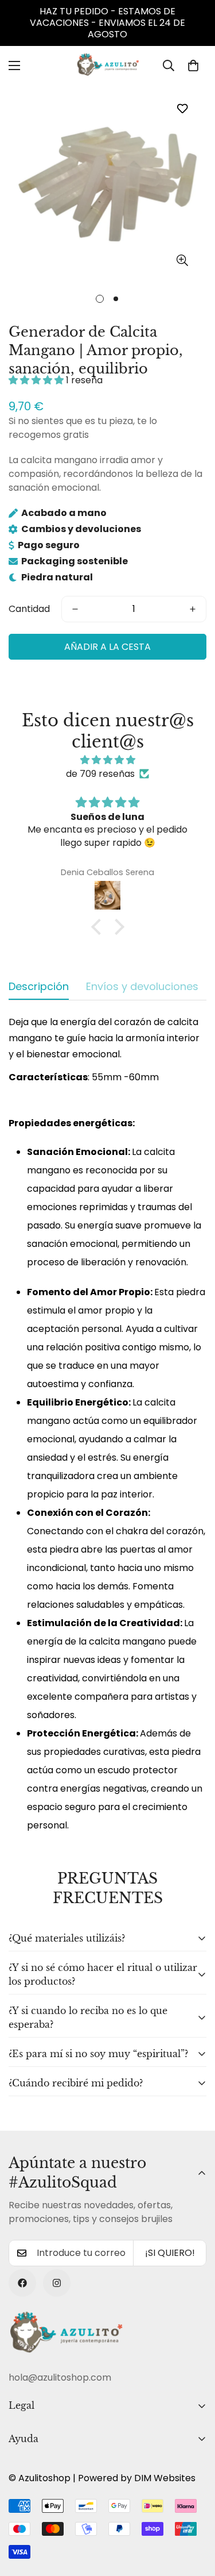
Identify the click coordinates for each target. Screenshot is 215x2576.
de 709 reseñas (100, 774)
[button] (193, 66)
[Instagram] (57, 2283)
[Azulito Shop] (108, 66)
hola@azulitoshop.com (60, 2377)
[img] (107, 760)
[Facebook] (22, 2283)
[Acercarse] (182, 260)
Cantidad (29, 609)
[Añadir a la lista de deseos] (182, 108)
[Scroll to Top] (194, 2515)
